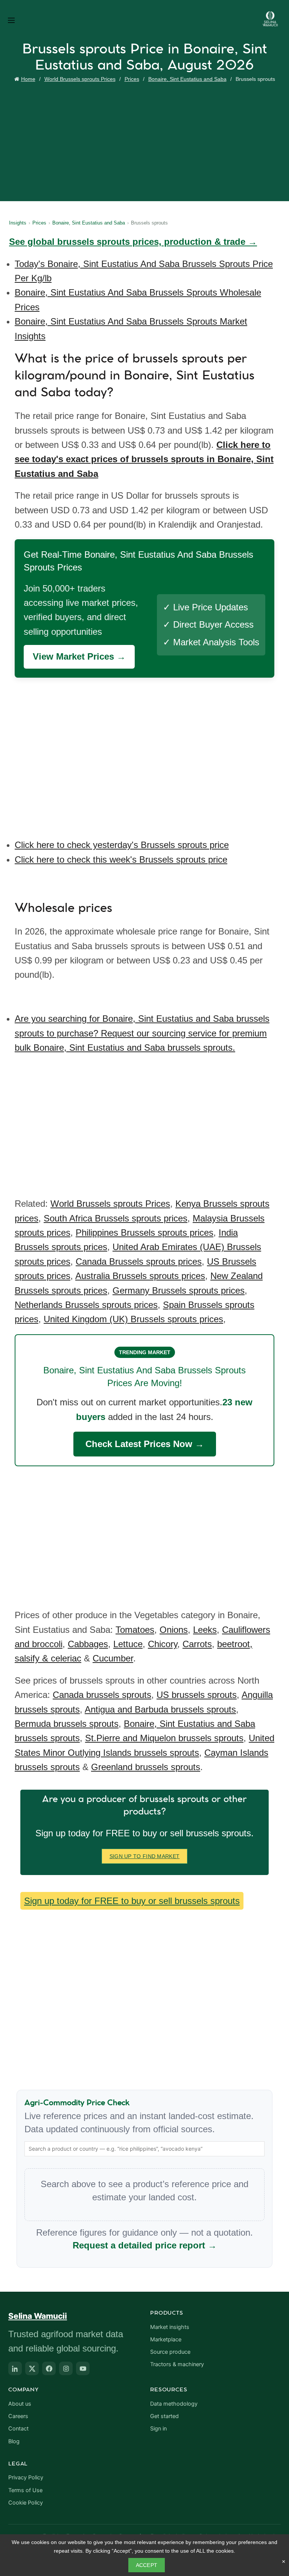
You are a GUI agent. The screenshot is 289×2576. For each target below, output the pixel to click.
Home (28, 79)
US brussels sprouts (197, 1695)
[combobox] (144, 2149)
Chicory (163, 1644)
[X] (32, 2368)
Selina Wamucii (38, 2316)
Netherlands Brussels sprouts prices (86, 1305)
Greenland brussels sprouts (146, 1767)
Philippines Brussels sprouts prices (144, 1233)
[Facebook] (49, 2368)
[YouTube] (83, 2368)
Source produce (170, 2352)
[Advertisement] (146, 141)
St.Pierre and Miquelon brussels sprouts (164, 1738)
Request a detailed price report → (145, 2245)
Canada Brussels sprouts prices (139, 1261)
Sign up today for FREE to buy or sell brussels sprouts (132, 1901)
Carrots (197, 1644)
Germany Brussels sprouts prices (179, 1290)
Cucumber (113, 1658)
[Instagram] (66, 2368)
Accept (147, 2565)
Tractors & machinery (177, 2364)
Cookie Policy (26, 2503)
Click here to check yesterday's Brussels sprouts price (122, 845)
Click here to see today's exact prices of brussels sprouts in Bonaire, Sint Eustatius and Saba (144, 459)
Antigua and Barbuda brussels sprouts (160, 1709)
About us (20, 2404)
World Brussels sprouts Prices (80, 79)
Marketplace (166, 2339)
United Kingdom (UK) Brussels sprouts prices (133, 1319)
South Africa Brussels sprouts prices (116, 1218)
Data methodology (174, 2404)
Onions (174, 1630)
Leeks (205, 1630)
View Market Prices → (79, 656)
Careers (18, 2416)
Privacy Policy (26, 2477)
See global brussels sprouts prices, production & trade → (133, 242)
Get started (164, 2416)
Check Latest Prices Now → (145, 1444)
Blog (14, 2441)
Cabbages (88, 1644)
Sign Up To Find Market (145, 1856)
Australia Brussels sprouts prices (140, 1276)
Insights (18, 223)
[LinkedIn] (15, 2368)
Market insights (170, 2327)
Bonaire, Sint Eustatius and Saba (187, 79)
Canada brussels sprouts (102, 1695)
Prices (132, 79)
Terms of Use (25, 2490)
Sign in (158, 2429)
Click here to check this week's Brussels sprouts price (121, 859)
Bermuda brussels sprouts (67, 1724)
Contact (18, 2429)
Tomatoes (135, 1630)
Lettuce (128, 1644)
